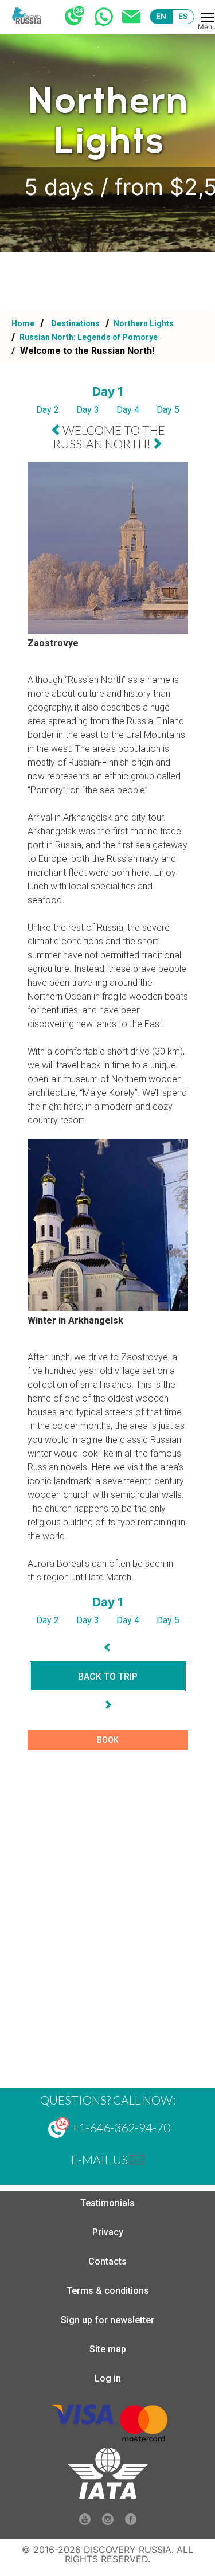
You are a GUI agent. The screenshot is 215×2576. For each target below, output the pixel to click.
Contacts (107, 2261)
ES (183, 16)
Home (23, 323)
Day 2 (48, 410)
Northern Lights (143, 323)
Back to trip (108, 1677)
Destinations (75, 323)
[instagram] (108, 2522)
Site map (108, 2349)
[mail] (137, 2159)
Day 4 (128, 410)
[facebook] (131, 2522)
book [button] (108, 1740)
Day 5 (168, 410)
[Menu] (208, 17)
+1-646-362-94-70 (120, 2127)
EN (161, 16)
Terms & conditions (108, 2291)
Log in (108, 2378)
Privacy (108, 2232)
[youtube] (85, 2522)
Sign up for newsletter (107, 2320)
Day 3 (88, 410)
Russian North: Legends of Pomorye (88, 337)
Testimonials (107, 2203)
